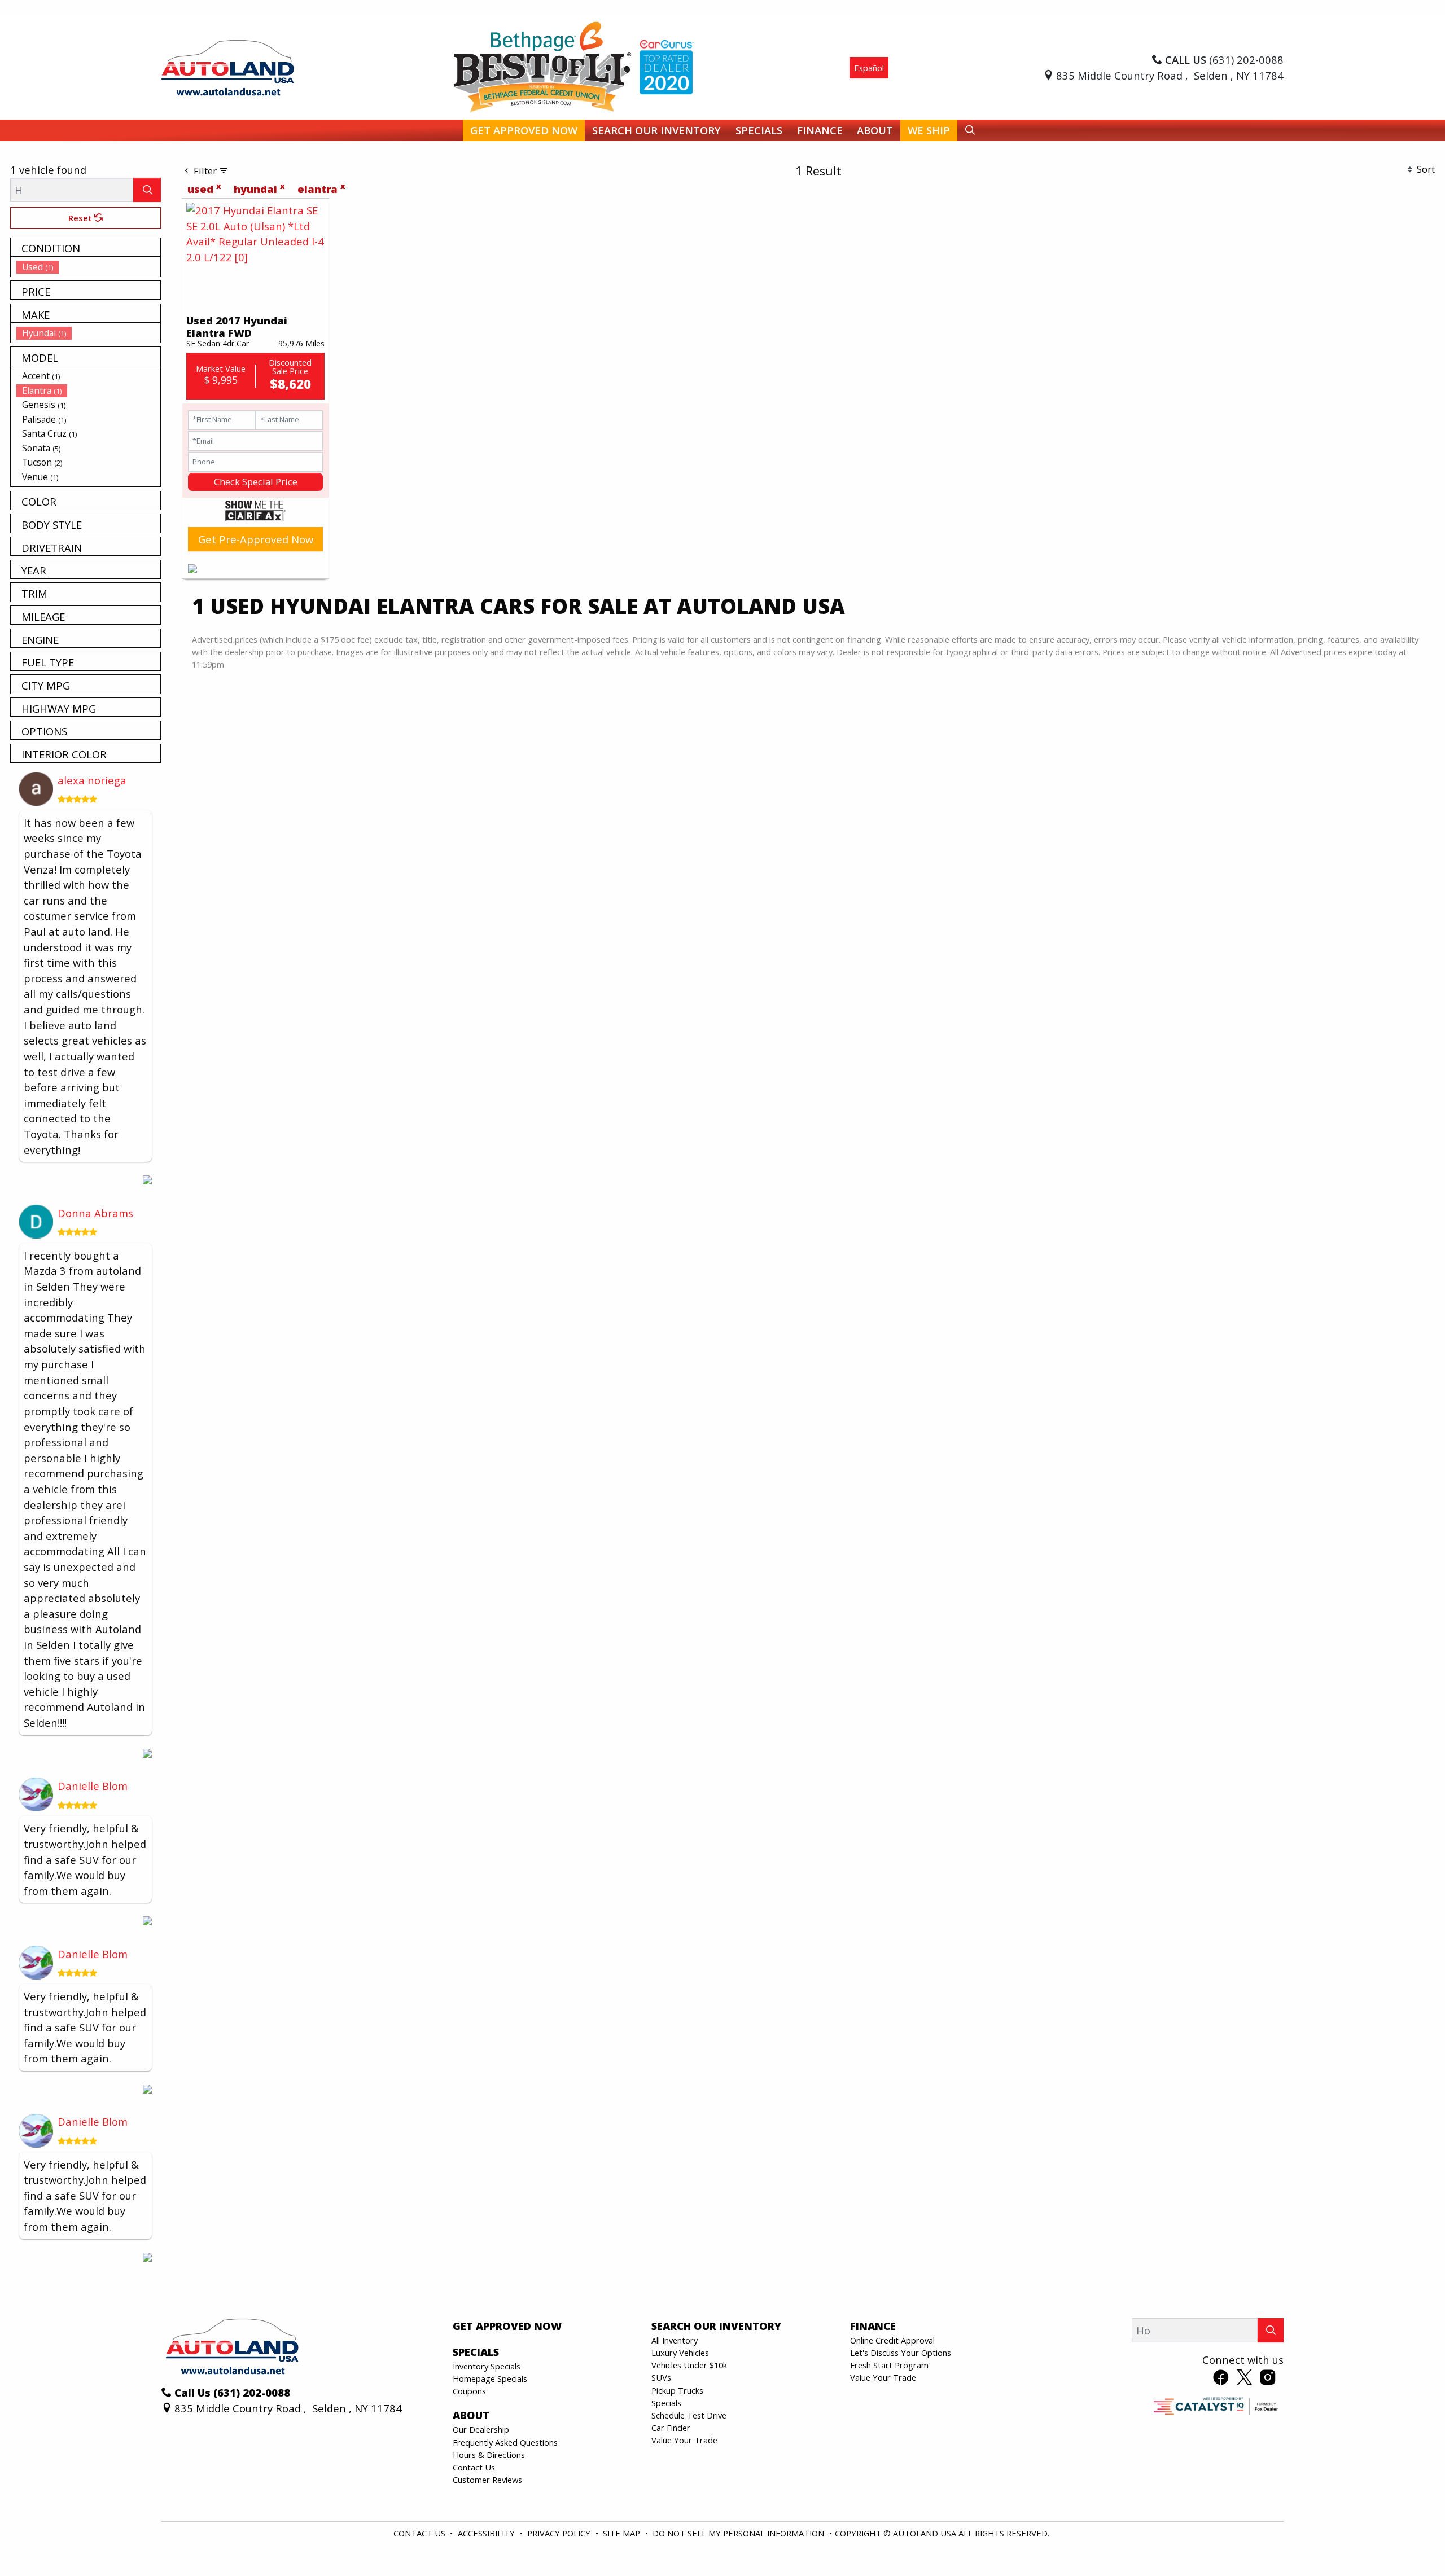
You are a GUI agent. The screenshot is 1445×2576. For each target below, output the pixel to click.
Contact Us (474, 2467)
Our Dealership (481, 2429)
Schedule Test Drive (689, 2415)
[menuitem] (89, 267)
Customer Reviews (487, 2480)
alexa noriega (92, 780)
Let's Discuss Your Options (901, 2353)
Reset (81, 218)
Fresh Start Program (889, 2365)
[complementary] (1411, 2542)
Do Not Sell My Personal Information (739, 2533)
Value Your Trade (684, 2440)
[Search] (147, 190)
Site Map (623, 2533)
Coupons (469, 2391)
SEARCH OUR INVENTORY (716, 2326)
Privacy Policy (560, 2533)
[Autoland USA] (228, 66)
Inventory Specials (487, 2366)
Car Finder (671, 2428)
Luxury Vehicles (680, 2353)
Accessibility (487, 2533)
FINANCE (873, 2326)
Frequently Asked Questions (505, 2442)
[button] (524, 131)
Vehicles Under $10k (689, 2365)
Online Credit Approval (892, 2340)
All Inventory (675, 2340)
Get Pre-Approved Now (256, 539)
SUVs (661, 2377)
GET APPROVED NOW (507, 2326)
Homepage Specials (490, 2378)
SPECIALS (476, 2352)
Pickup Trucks (677, 2390)
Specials (666, 2403)
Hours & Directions (489, 2455)
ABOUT (471, 2415)
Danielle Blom (93, 1786)
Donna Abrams (95, 1213)
